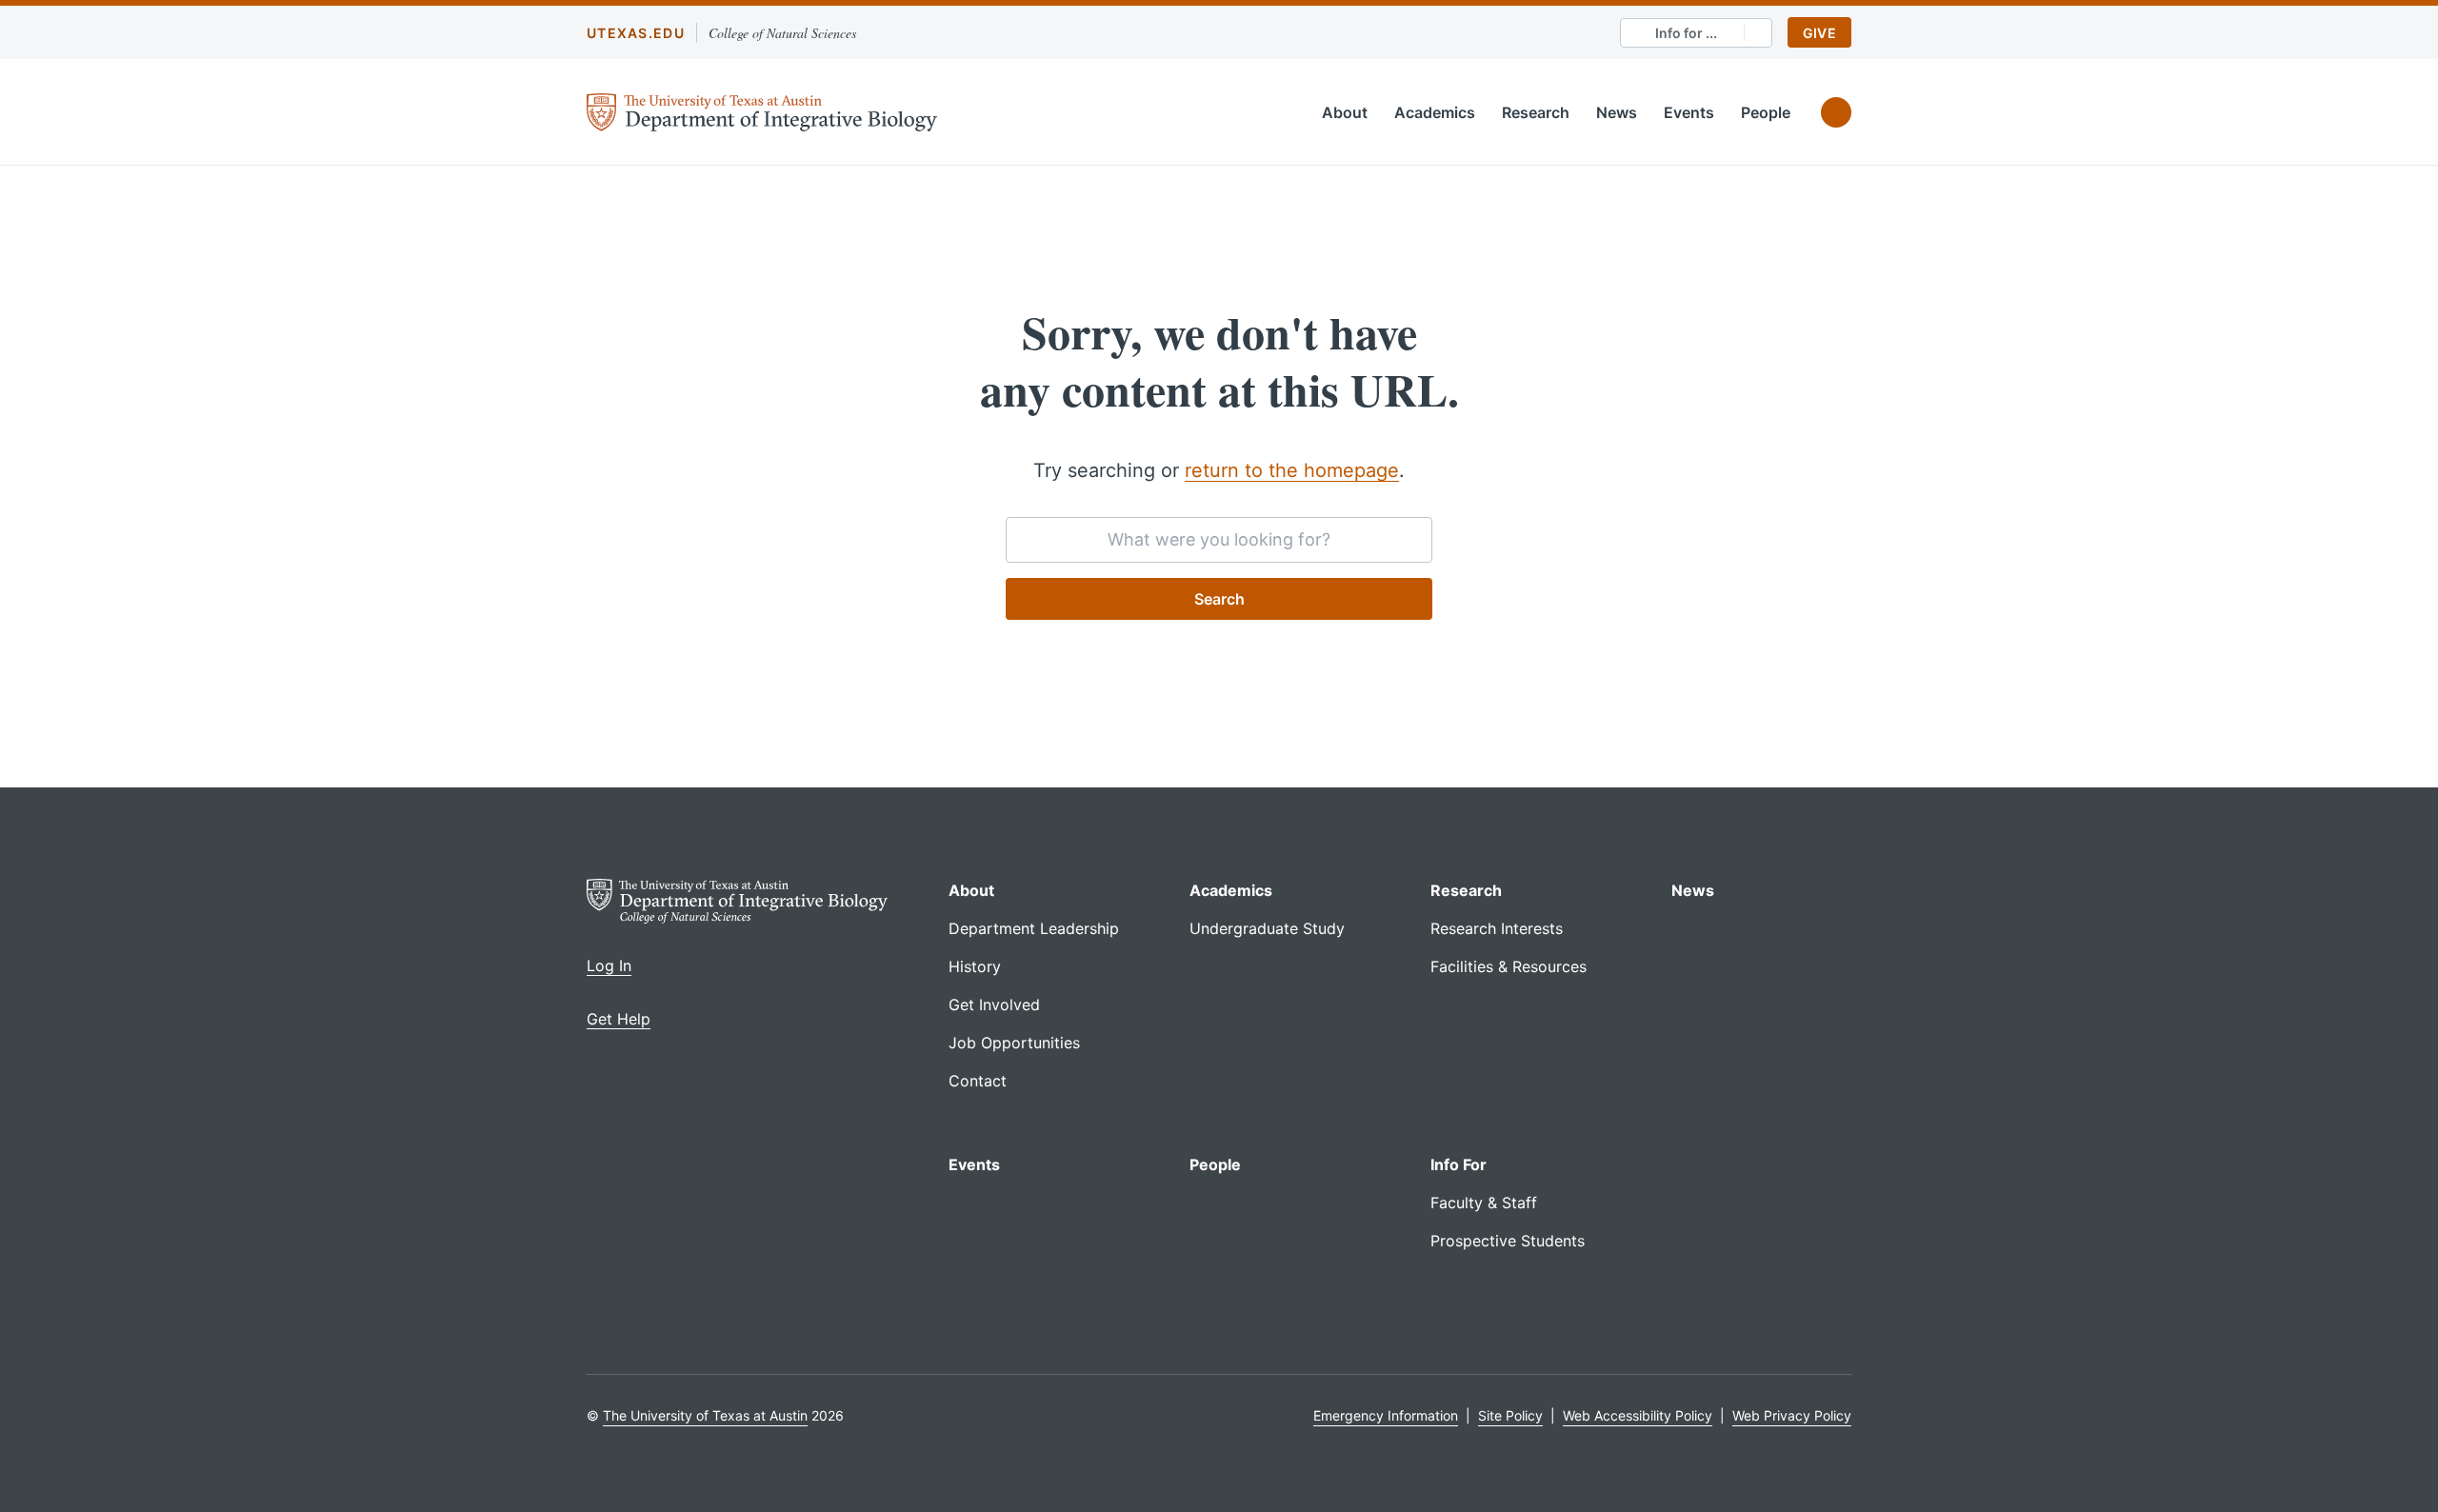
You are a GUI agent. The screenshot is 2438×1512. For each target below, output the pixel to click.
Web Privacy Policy (1792, 1415)
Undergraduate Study (1267, 928)
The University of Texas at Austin (705, 1415)
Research (1536, 112)
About (1345, 112)
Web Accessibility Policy (1638, 1415)
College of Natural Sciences (782, 33)
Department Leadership (1034, 928)
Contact (978, 1081)
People (1766, 112)
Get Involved (994, 1005)
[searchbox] (1219, 540)
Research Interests (1497, 928)
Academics (1435, 112)
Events (1689, 112)
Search (1219, 599)
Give (1819, 33)
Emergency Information (1386, 1415)
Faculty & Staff (1484, 1203)
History (975, 966)
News (1617, 112)
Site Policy (1510, 1415)
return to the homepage (1292, 470)
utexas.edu (636, 33)
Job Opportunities (1014, 1043)
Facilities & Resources (1509, 966)
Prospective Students (1508, 1241)
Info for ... (1686, 33)
